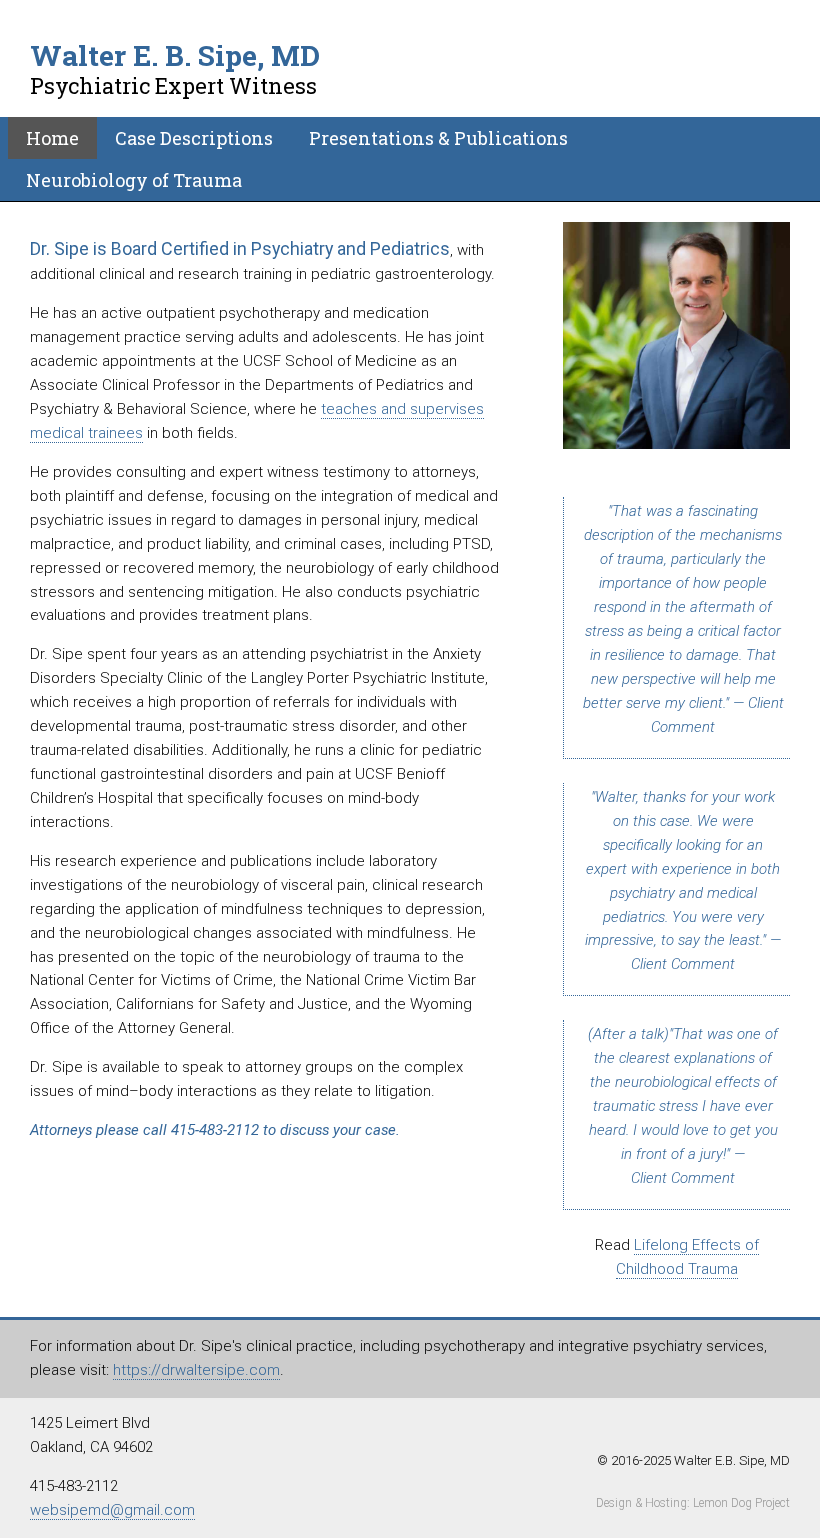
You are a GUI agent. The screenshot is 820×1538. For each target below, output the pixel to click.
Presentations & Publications (438, 138)
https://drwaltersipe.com (196, 1370)
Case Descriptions (194, 138)
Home (52, 138)
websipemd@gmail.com (112, 1510)
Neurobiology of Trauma (134, 180)
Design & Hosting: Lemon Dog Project (693, 1503)
